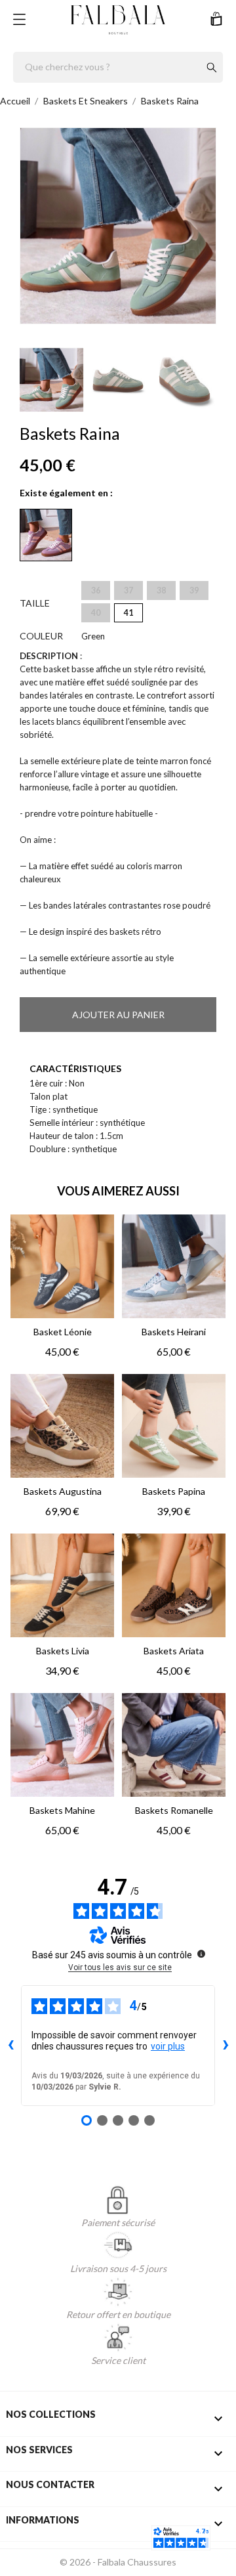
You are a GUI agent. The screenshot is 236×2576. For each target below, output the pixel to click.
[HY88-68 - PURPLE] (46, 535)
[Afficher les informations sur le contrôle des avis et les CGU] (201, 1954)
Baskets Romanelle (174, 1810)
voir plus (168, 2046)
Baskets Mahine (62, 1810)
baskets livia (63, 1651)
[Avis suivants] (226, 2046)
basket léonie (63, 1332)
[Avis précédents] (10, 2046)
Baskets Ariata (174, 1651)
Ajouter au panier (118, 1015)
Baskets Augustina (63, 1491)
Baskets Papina (174, 1491)
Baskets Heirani (174, 1332)
